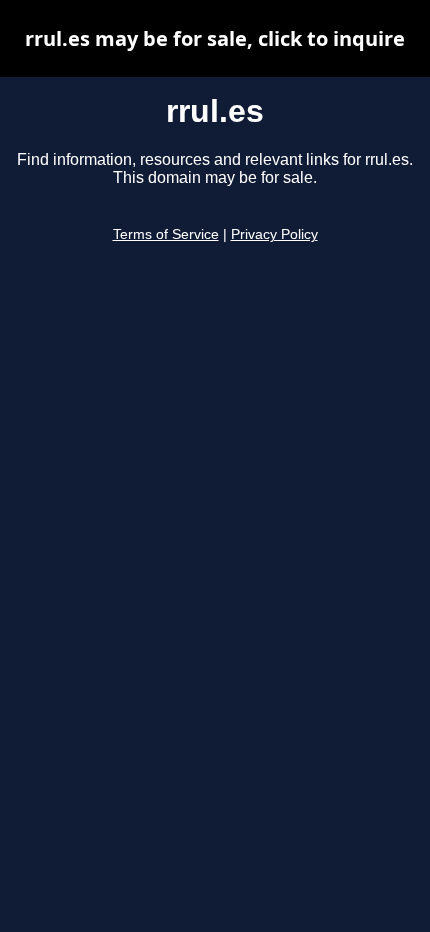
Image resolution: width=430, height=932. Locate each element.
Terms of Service (166, 234)
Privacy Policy (274, 234)
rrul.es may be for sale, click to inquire (215, 38)
